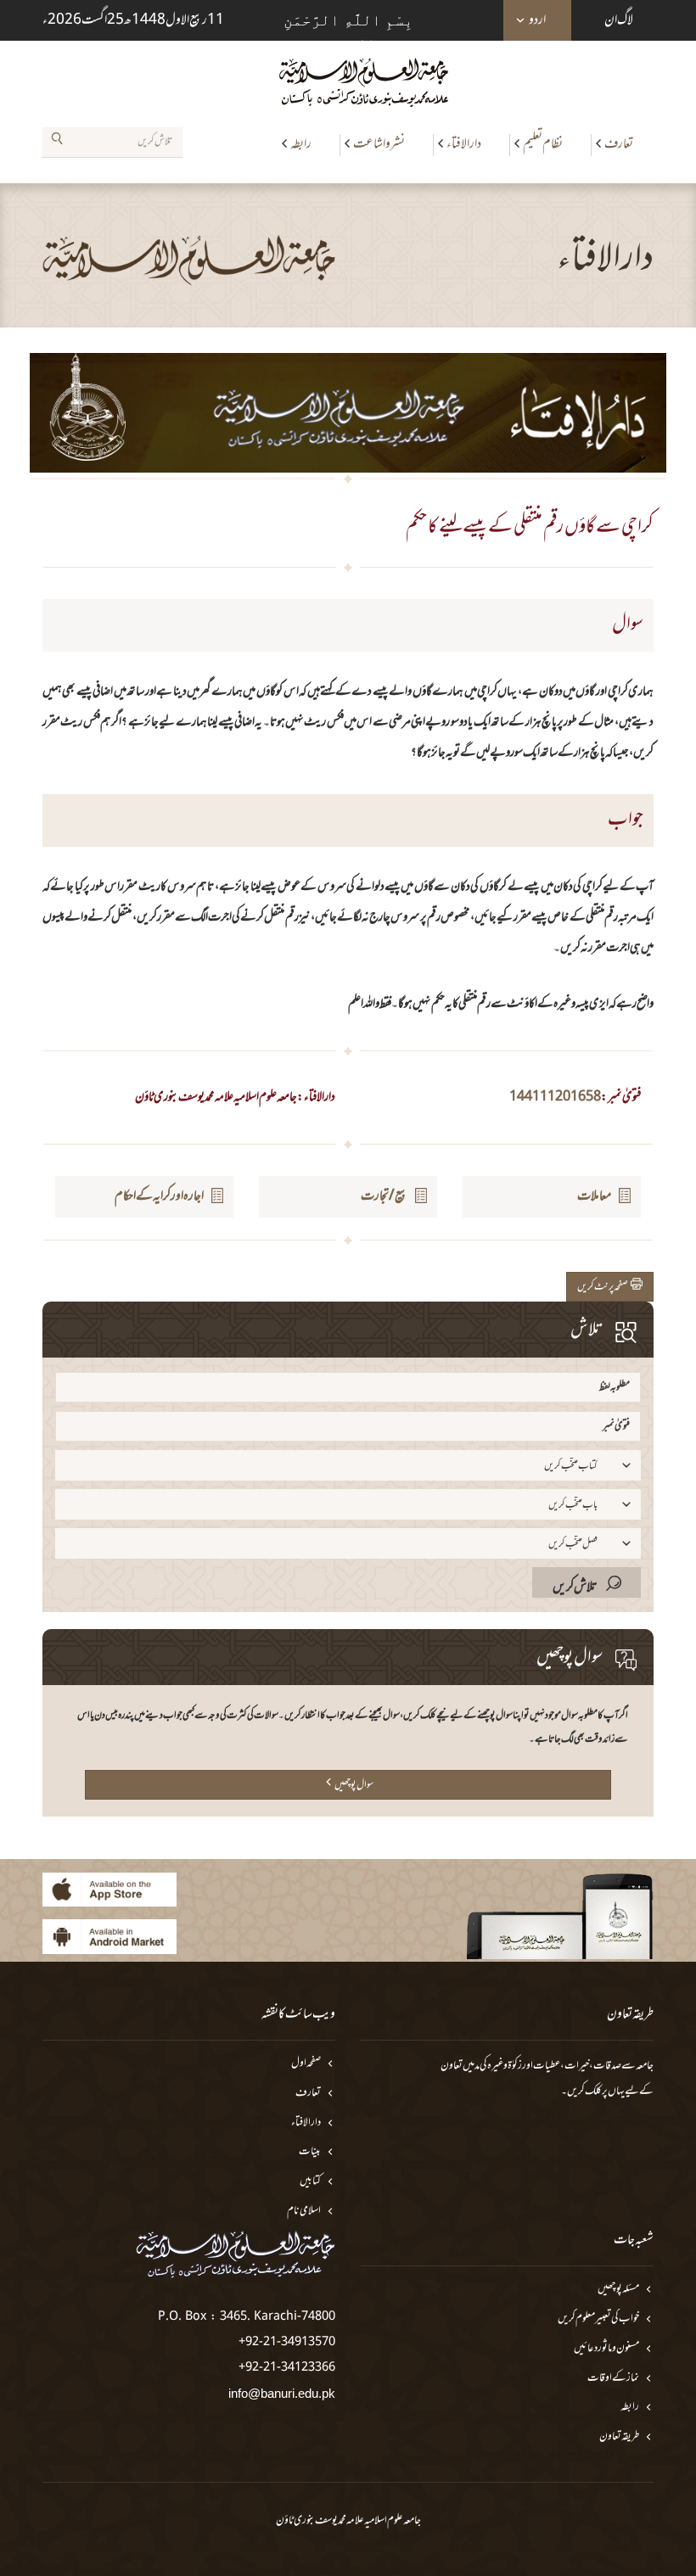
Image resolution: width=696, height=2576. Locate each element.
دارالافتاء (464, 144)
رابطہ (301, 144)
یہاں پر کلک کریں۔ (593, 2092)
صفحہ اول (306, 2064)
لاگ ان (619, 20)
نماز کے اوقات (613, 2379)
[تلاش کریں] (57, 142)
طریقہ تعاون (619, 2437)
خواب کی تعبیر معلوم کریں (598, 2319)
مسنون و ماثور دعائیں (606, 2349)
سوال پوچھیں (354, 1785)
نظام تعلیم (543, 144)
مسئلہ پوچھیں (618, 2290)
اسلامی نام (304, 2212)
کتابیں (310, 2182)
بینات (310, 2152)
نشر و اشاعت (379, 144)
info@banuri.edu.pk (282, 2393)
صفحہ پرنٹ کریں (604, 1287)
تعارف (619, 144)
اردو (537, 20)
